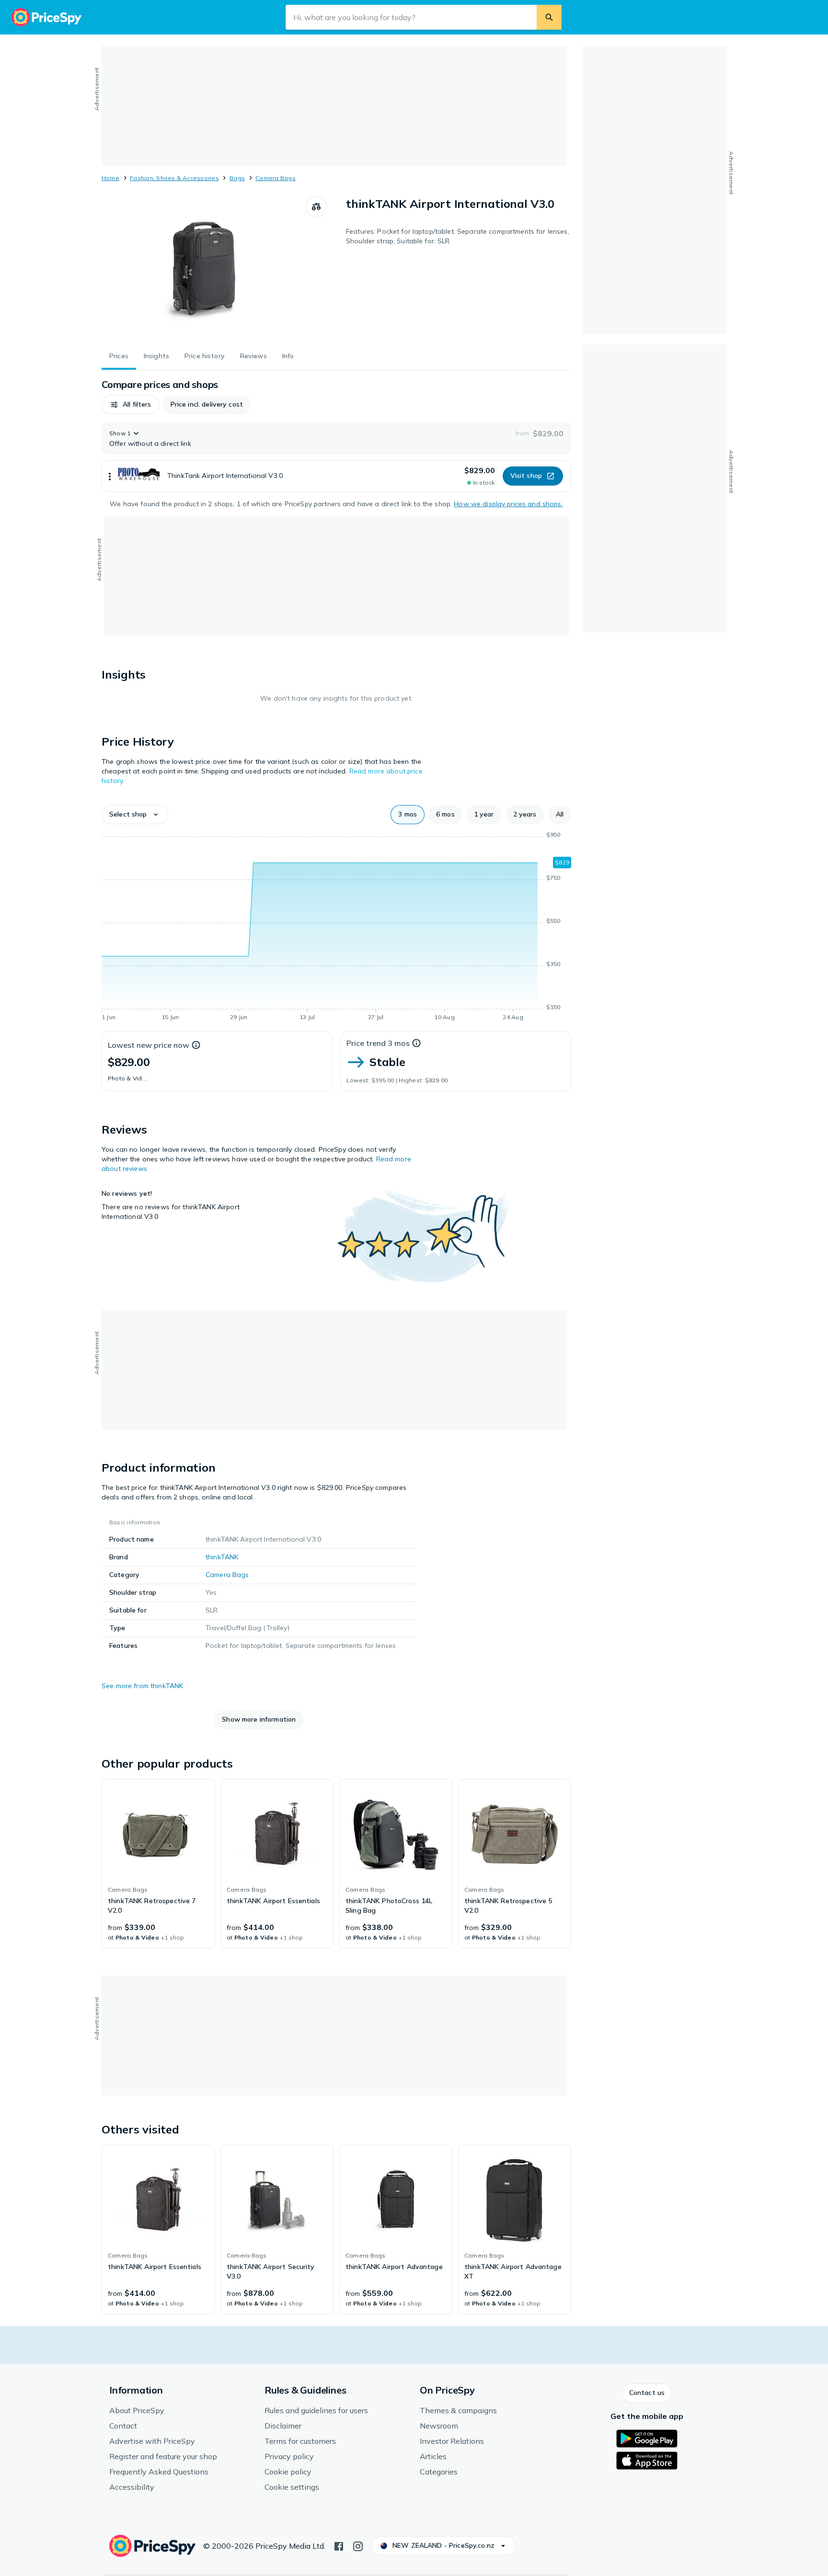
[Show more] (110, 476)
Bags (237, 178)
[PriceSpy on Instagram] (358, 2545)
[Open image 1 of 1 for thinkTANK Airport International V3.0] (204, 268)
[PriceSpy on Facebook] (339, 2545)
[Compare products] (316, 207)
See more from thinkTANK (142, 1686)
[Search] (549, 17)
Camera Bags (276, 178)
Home (110, 178)
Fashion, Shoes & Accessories (174, 178)
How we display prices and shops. (508, 504)
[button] (130, 405)
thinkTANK (222, 1557)
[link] (158, 1864)
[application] (336, 928)
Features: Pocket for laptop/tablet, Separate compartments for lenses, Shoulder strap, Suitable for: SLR (458, 236)
